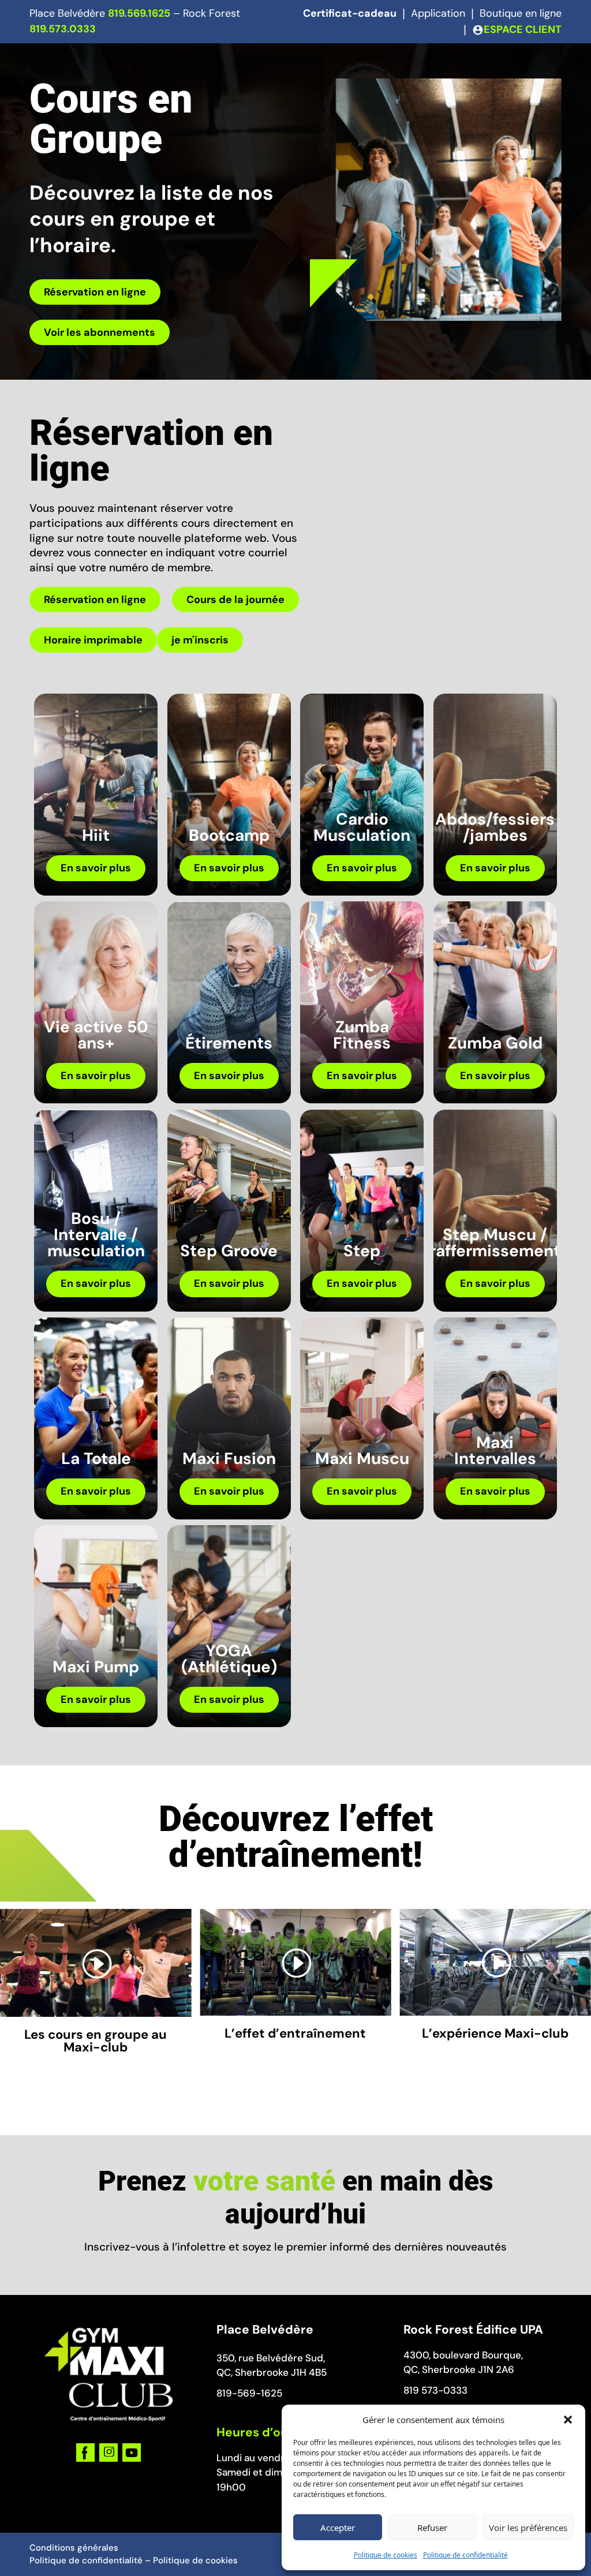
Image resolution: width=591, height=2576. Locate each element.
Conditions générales (74, 2548)
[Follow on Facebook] (85, 2453)
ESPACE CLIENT (523, 29)
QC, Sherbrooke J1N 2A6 (459, 2369)
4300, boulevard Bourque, (463, 2355)
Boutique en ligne (521, 13)
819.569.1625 (139, 13)
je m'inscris (200, 640)
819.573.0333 (63, 29)
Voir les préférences (528, 2528)
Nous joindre (521, 51)
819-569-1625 (249, 2393)
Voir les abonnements (100, 332)
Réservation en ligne (95, 292)
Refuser (432, 2528)
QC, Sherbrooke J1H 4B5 (272, 2372)
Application (438, 13)
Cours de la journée (235, 600)
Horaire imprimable (93, 640)
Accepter (338, 2528)
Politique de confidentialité (465, 2555)
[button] (568, 2420)
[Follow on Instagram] (109, 2453)
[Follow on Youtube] (132, 2453)
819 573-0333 (435, 2390)
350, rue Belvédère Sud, (271, 2358)
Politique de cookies (386, 2555)
